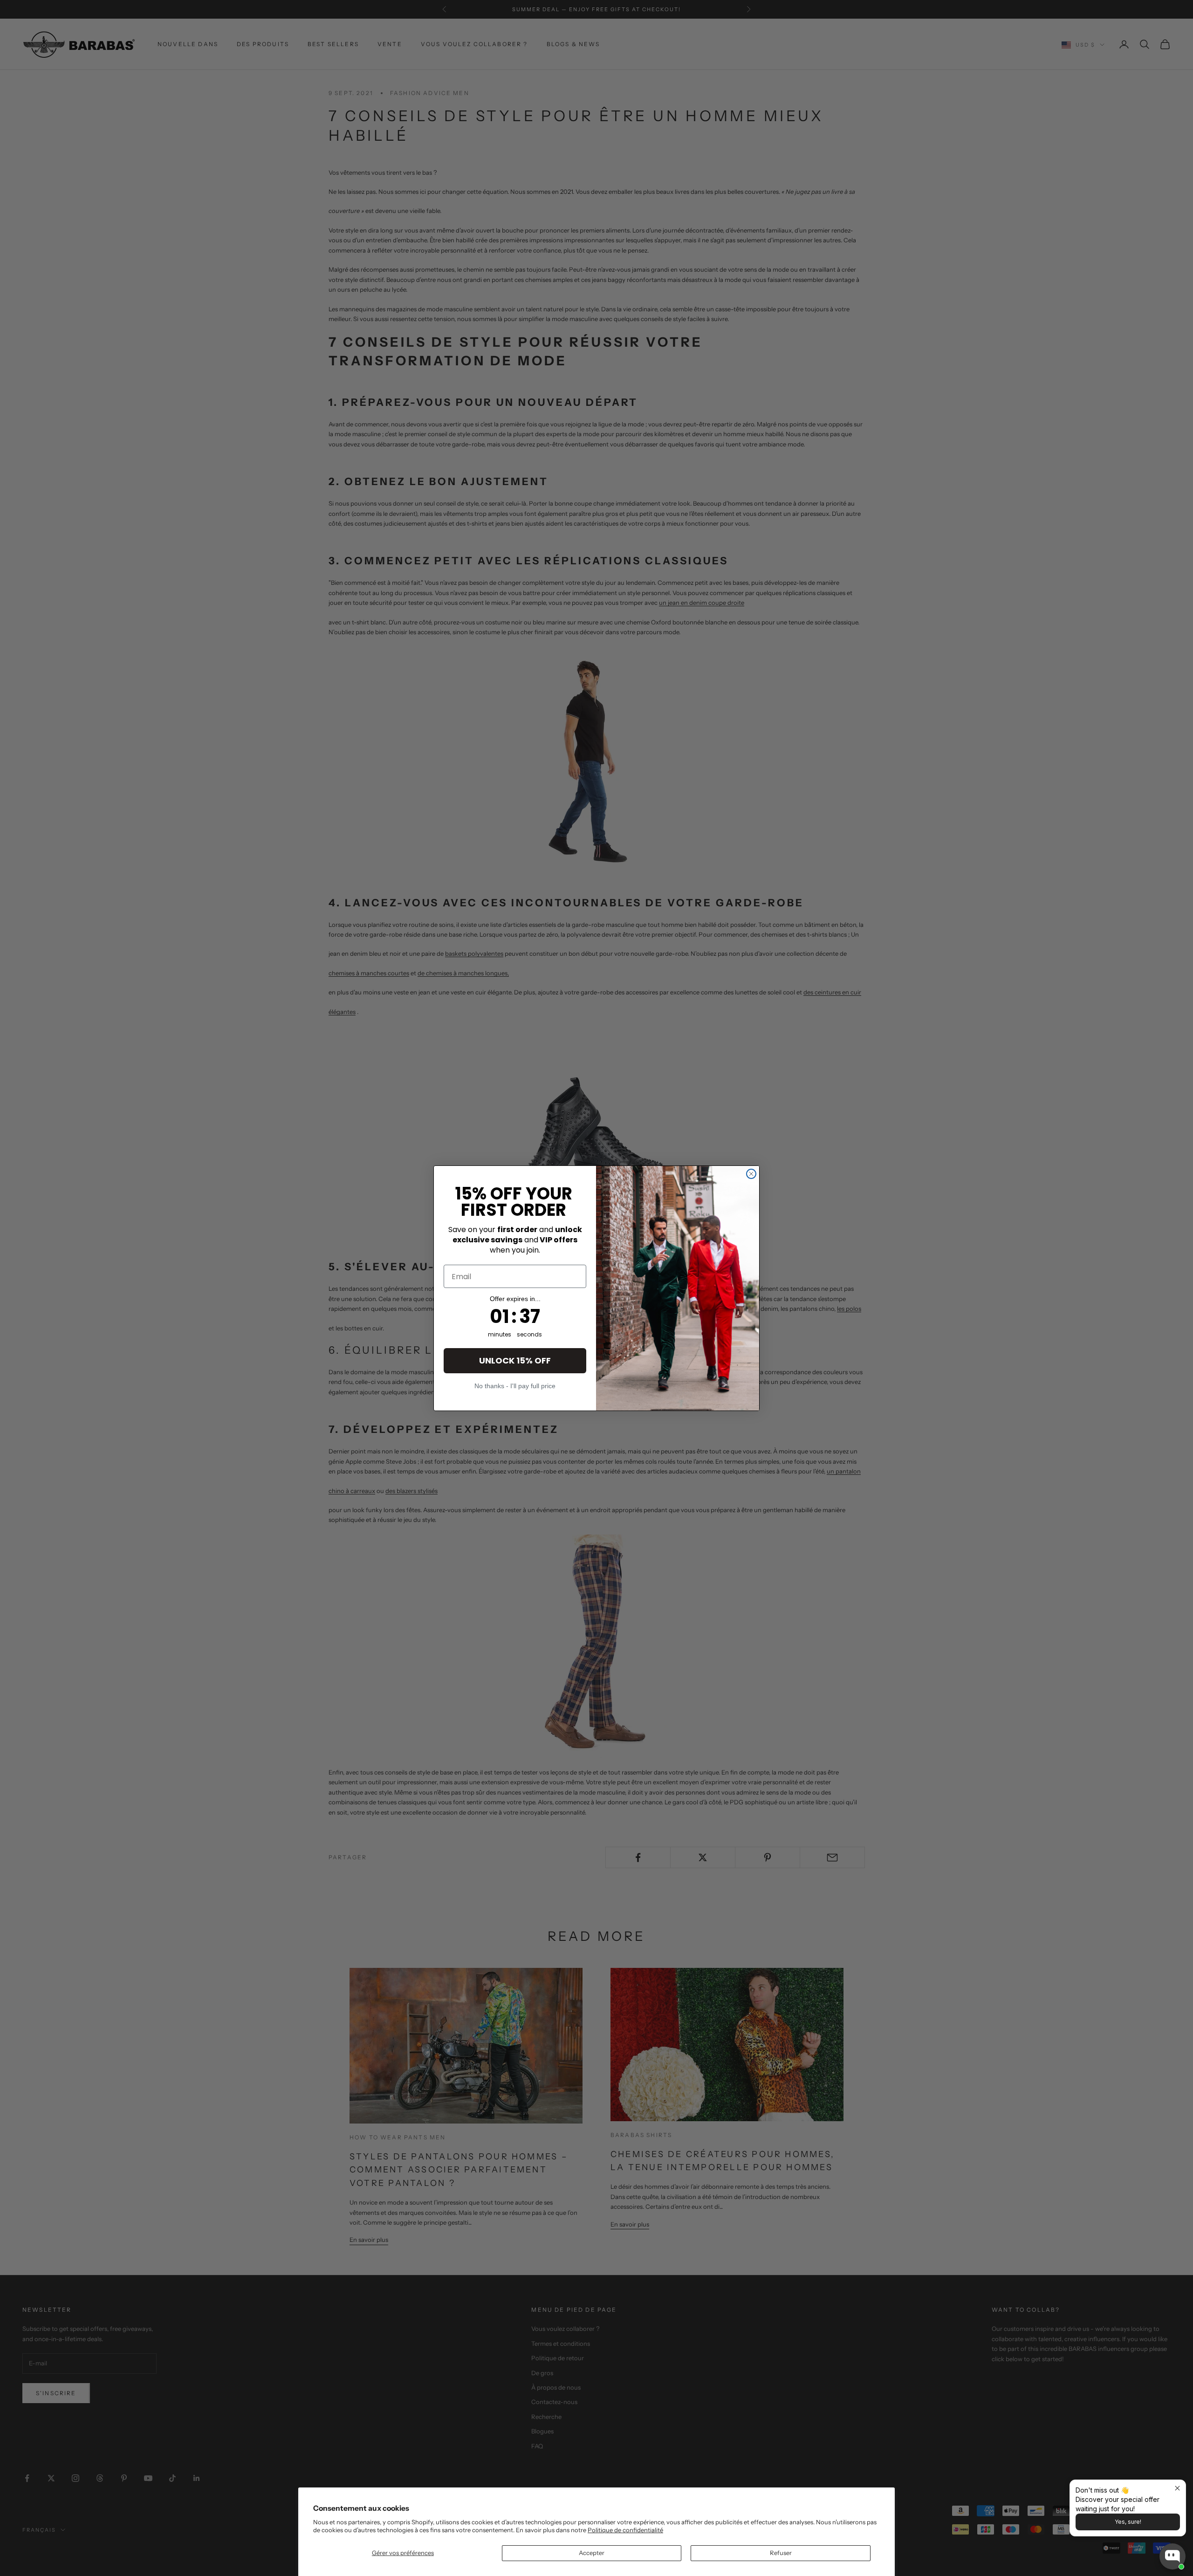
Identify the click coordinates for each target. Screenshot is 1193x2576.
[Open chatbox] (1172, 2556)
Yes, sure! (1128, 2522)
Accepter (592, 2553)
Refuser (781, 2553)
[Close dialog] (751, 1174)
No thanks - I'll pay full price (515, 1386)
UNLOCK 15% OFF (515, 1360)
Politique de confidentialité (625, 2530)
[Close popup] (1177, 2488)
